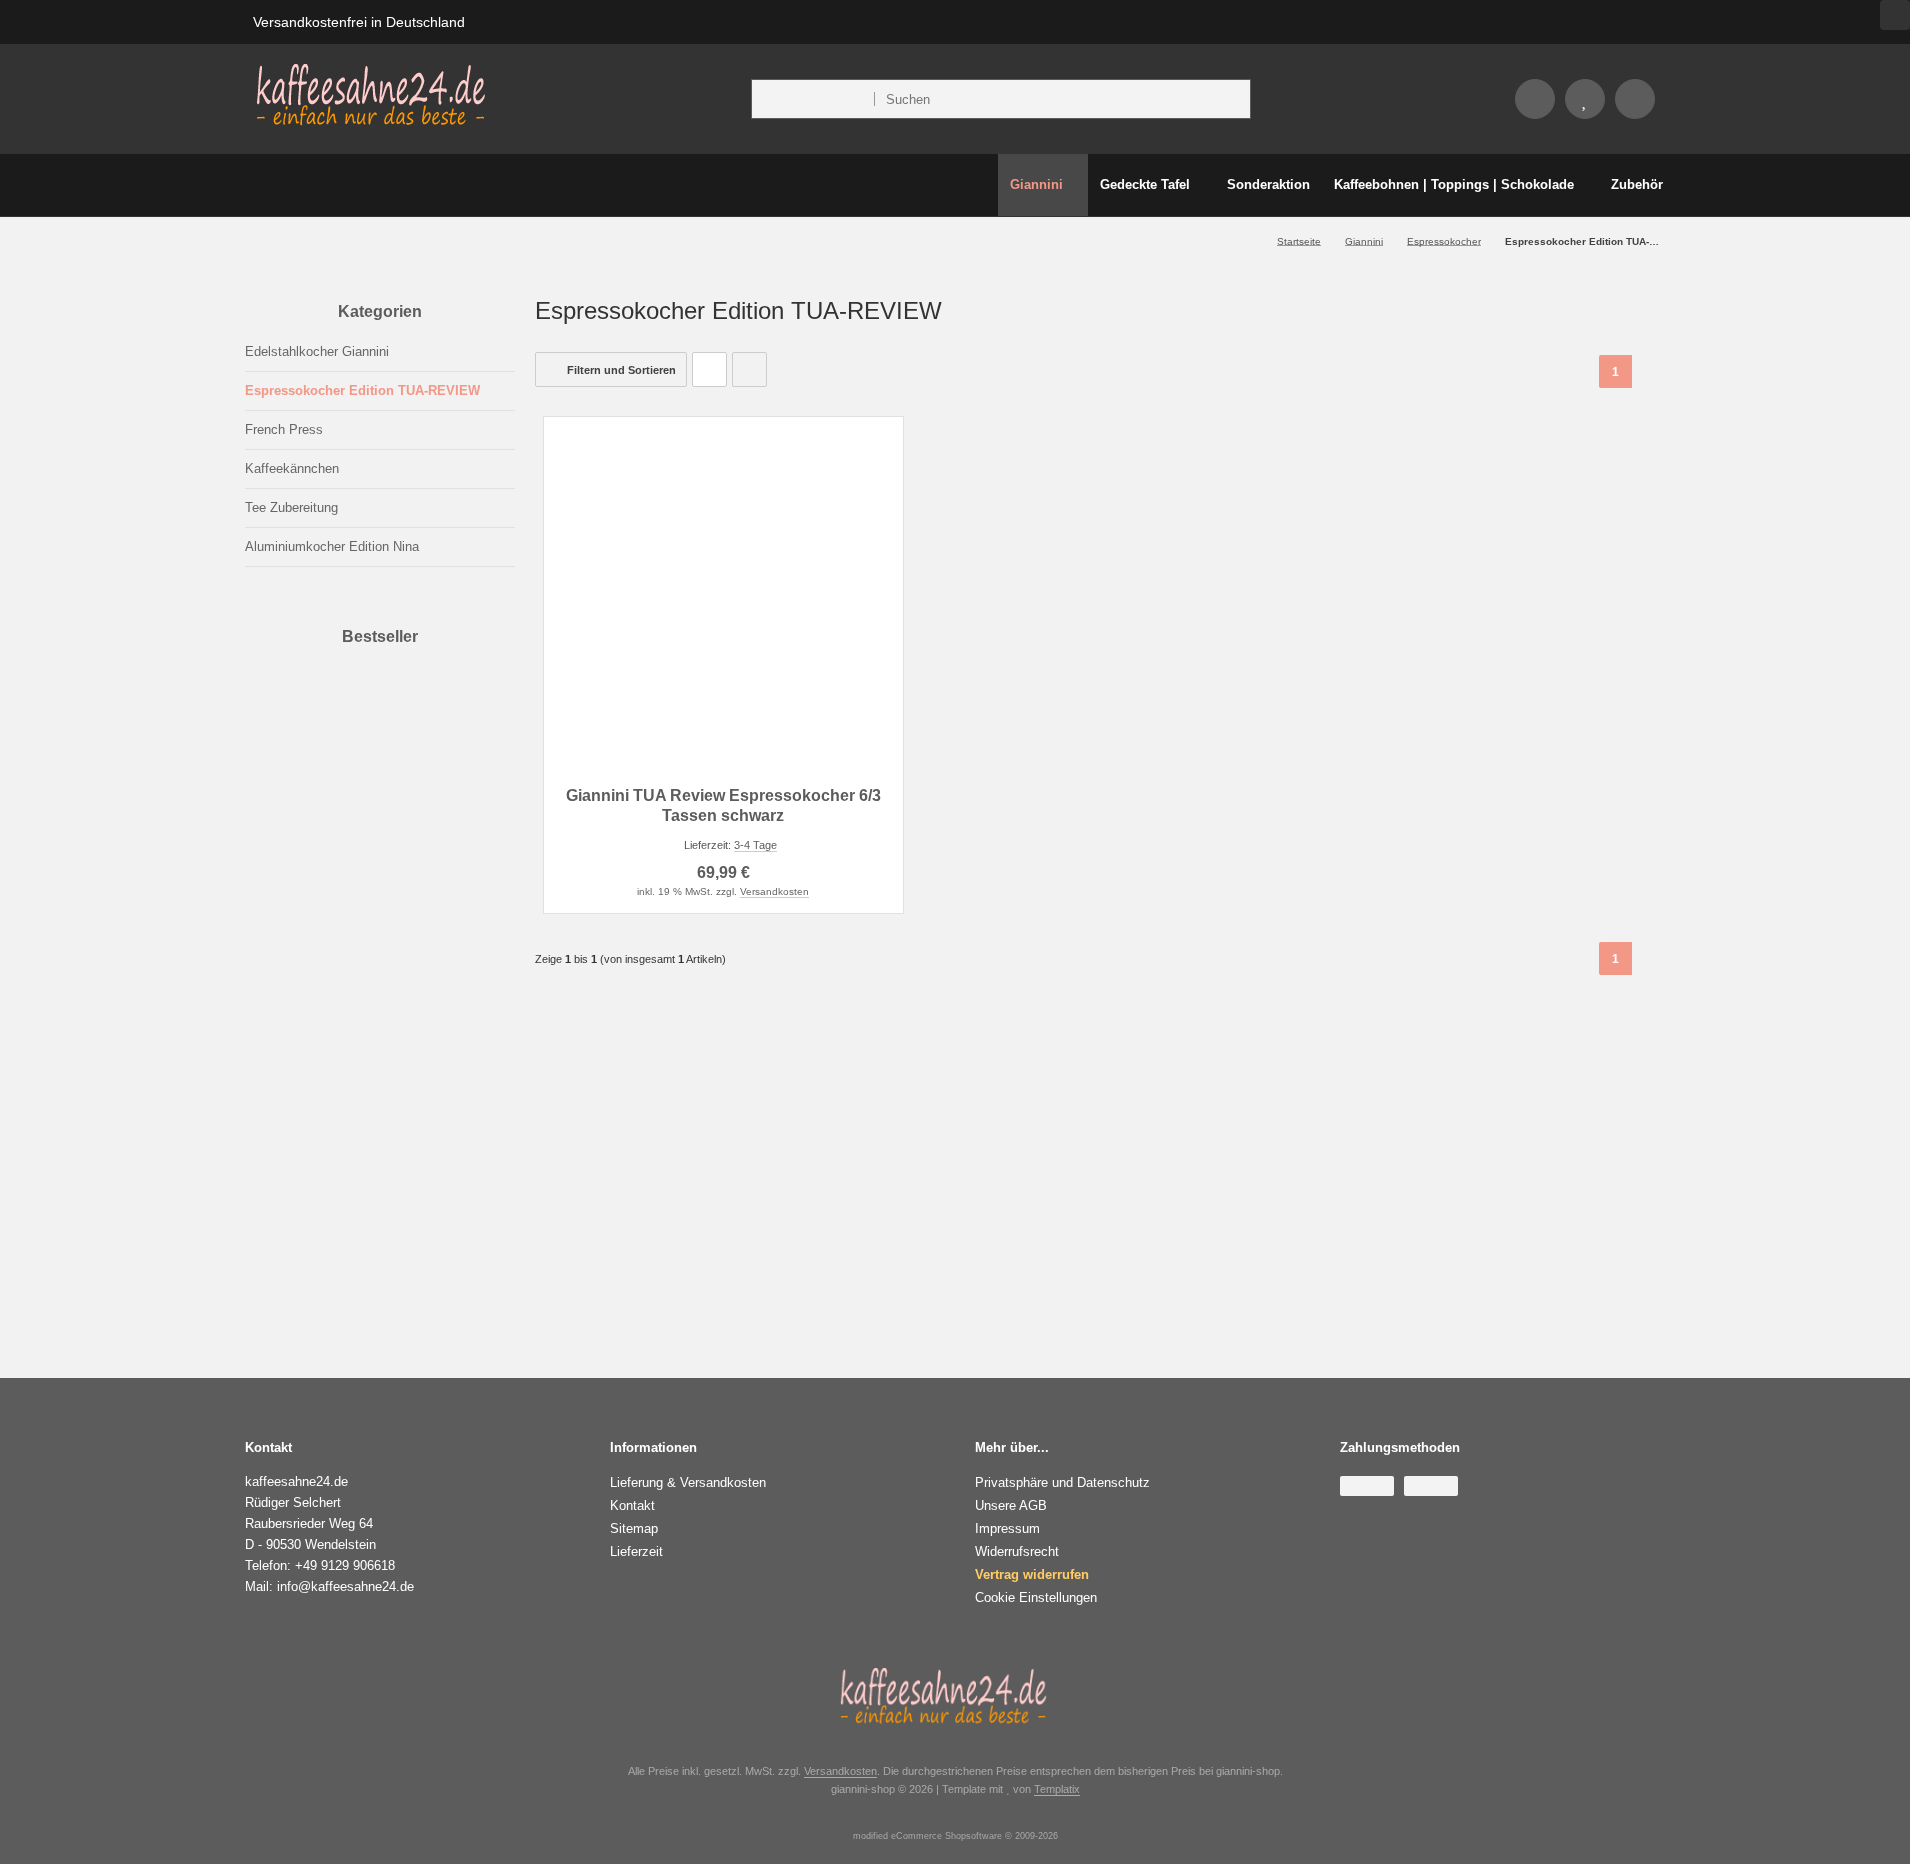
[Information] (1199, 99)
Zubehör (1637, 184)
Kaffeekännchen (292, 468)
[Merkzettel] (1585, 99)
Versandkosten (774, 891)
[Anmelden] (1535, 99)
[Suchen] (1230, 99)
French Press (284, 429)
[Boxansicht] (709, 369)
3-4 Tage (503, 1179)
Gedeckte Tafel (1145, 184)
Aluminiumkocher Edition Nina (332, 546)
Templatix (1057, 1789)
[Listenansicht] (749, 369)
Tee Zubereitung (291, 507)
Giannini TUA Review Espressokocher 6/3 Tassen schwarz (471, 1129)
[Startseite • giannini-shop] (371, 124)
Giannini (1036, 184)
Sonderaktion (1268, 184)
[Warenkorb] (1635, 99)
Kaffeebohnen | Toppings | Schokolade (1454, 184)
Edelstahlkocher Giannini (317, 351)
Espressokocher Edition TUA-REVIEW (362, 390)
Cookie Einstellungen (1036, 1597)
